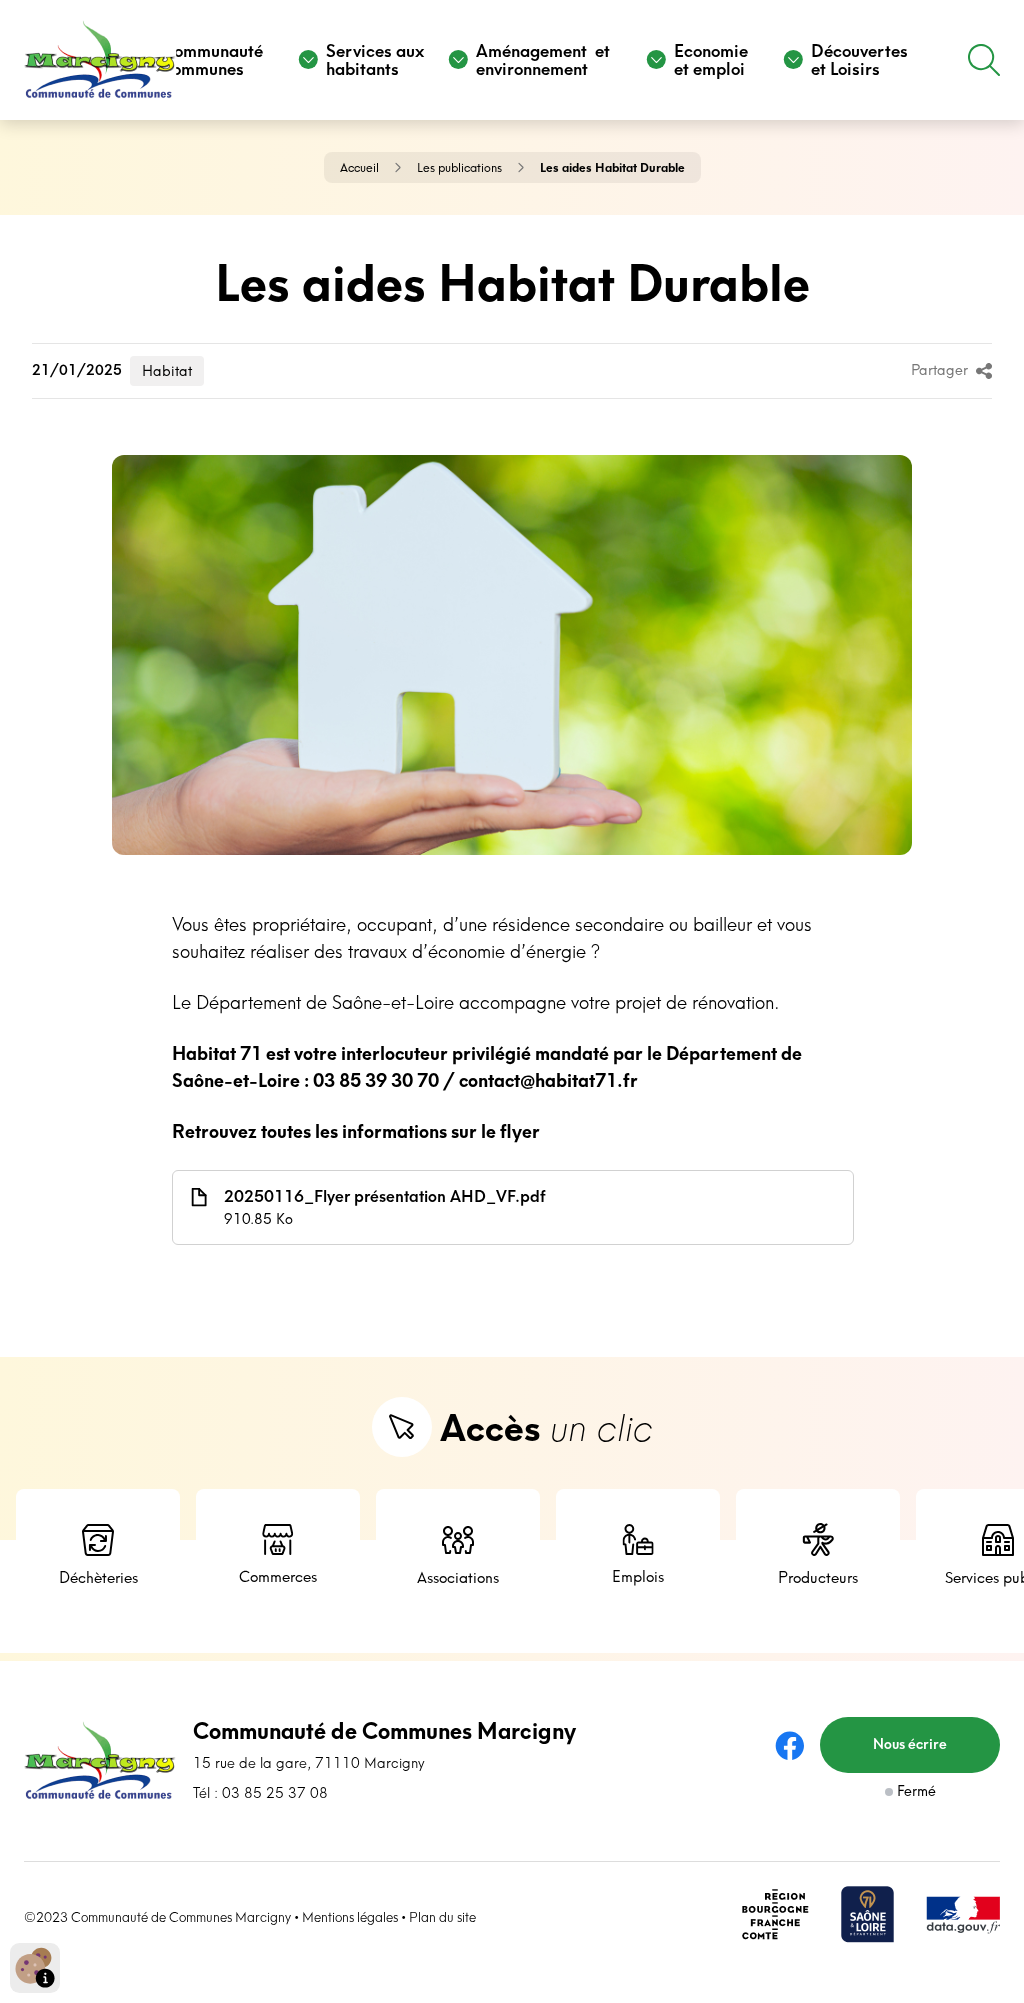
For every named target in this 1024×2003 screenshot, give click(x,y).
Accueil (359, 167)
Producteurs (818, 1577)
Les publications (459, 167)
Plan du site (442, 1917)
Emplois (638, 1576)
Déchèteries (98, 1577)
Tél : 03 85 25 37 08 (260, 1793)
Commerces (278, 1576)
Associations (458, 1577)
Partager (939, 370)
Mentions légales (350, 1917)
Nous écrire (910, 1744)
